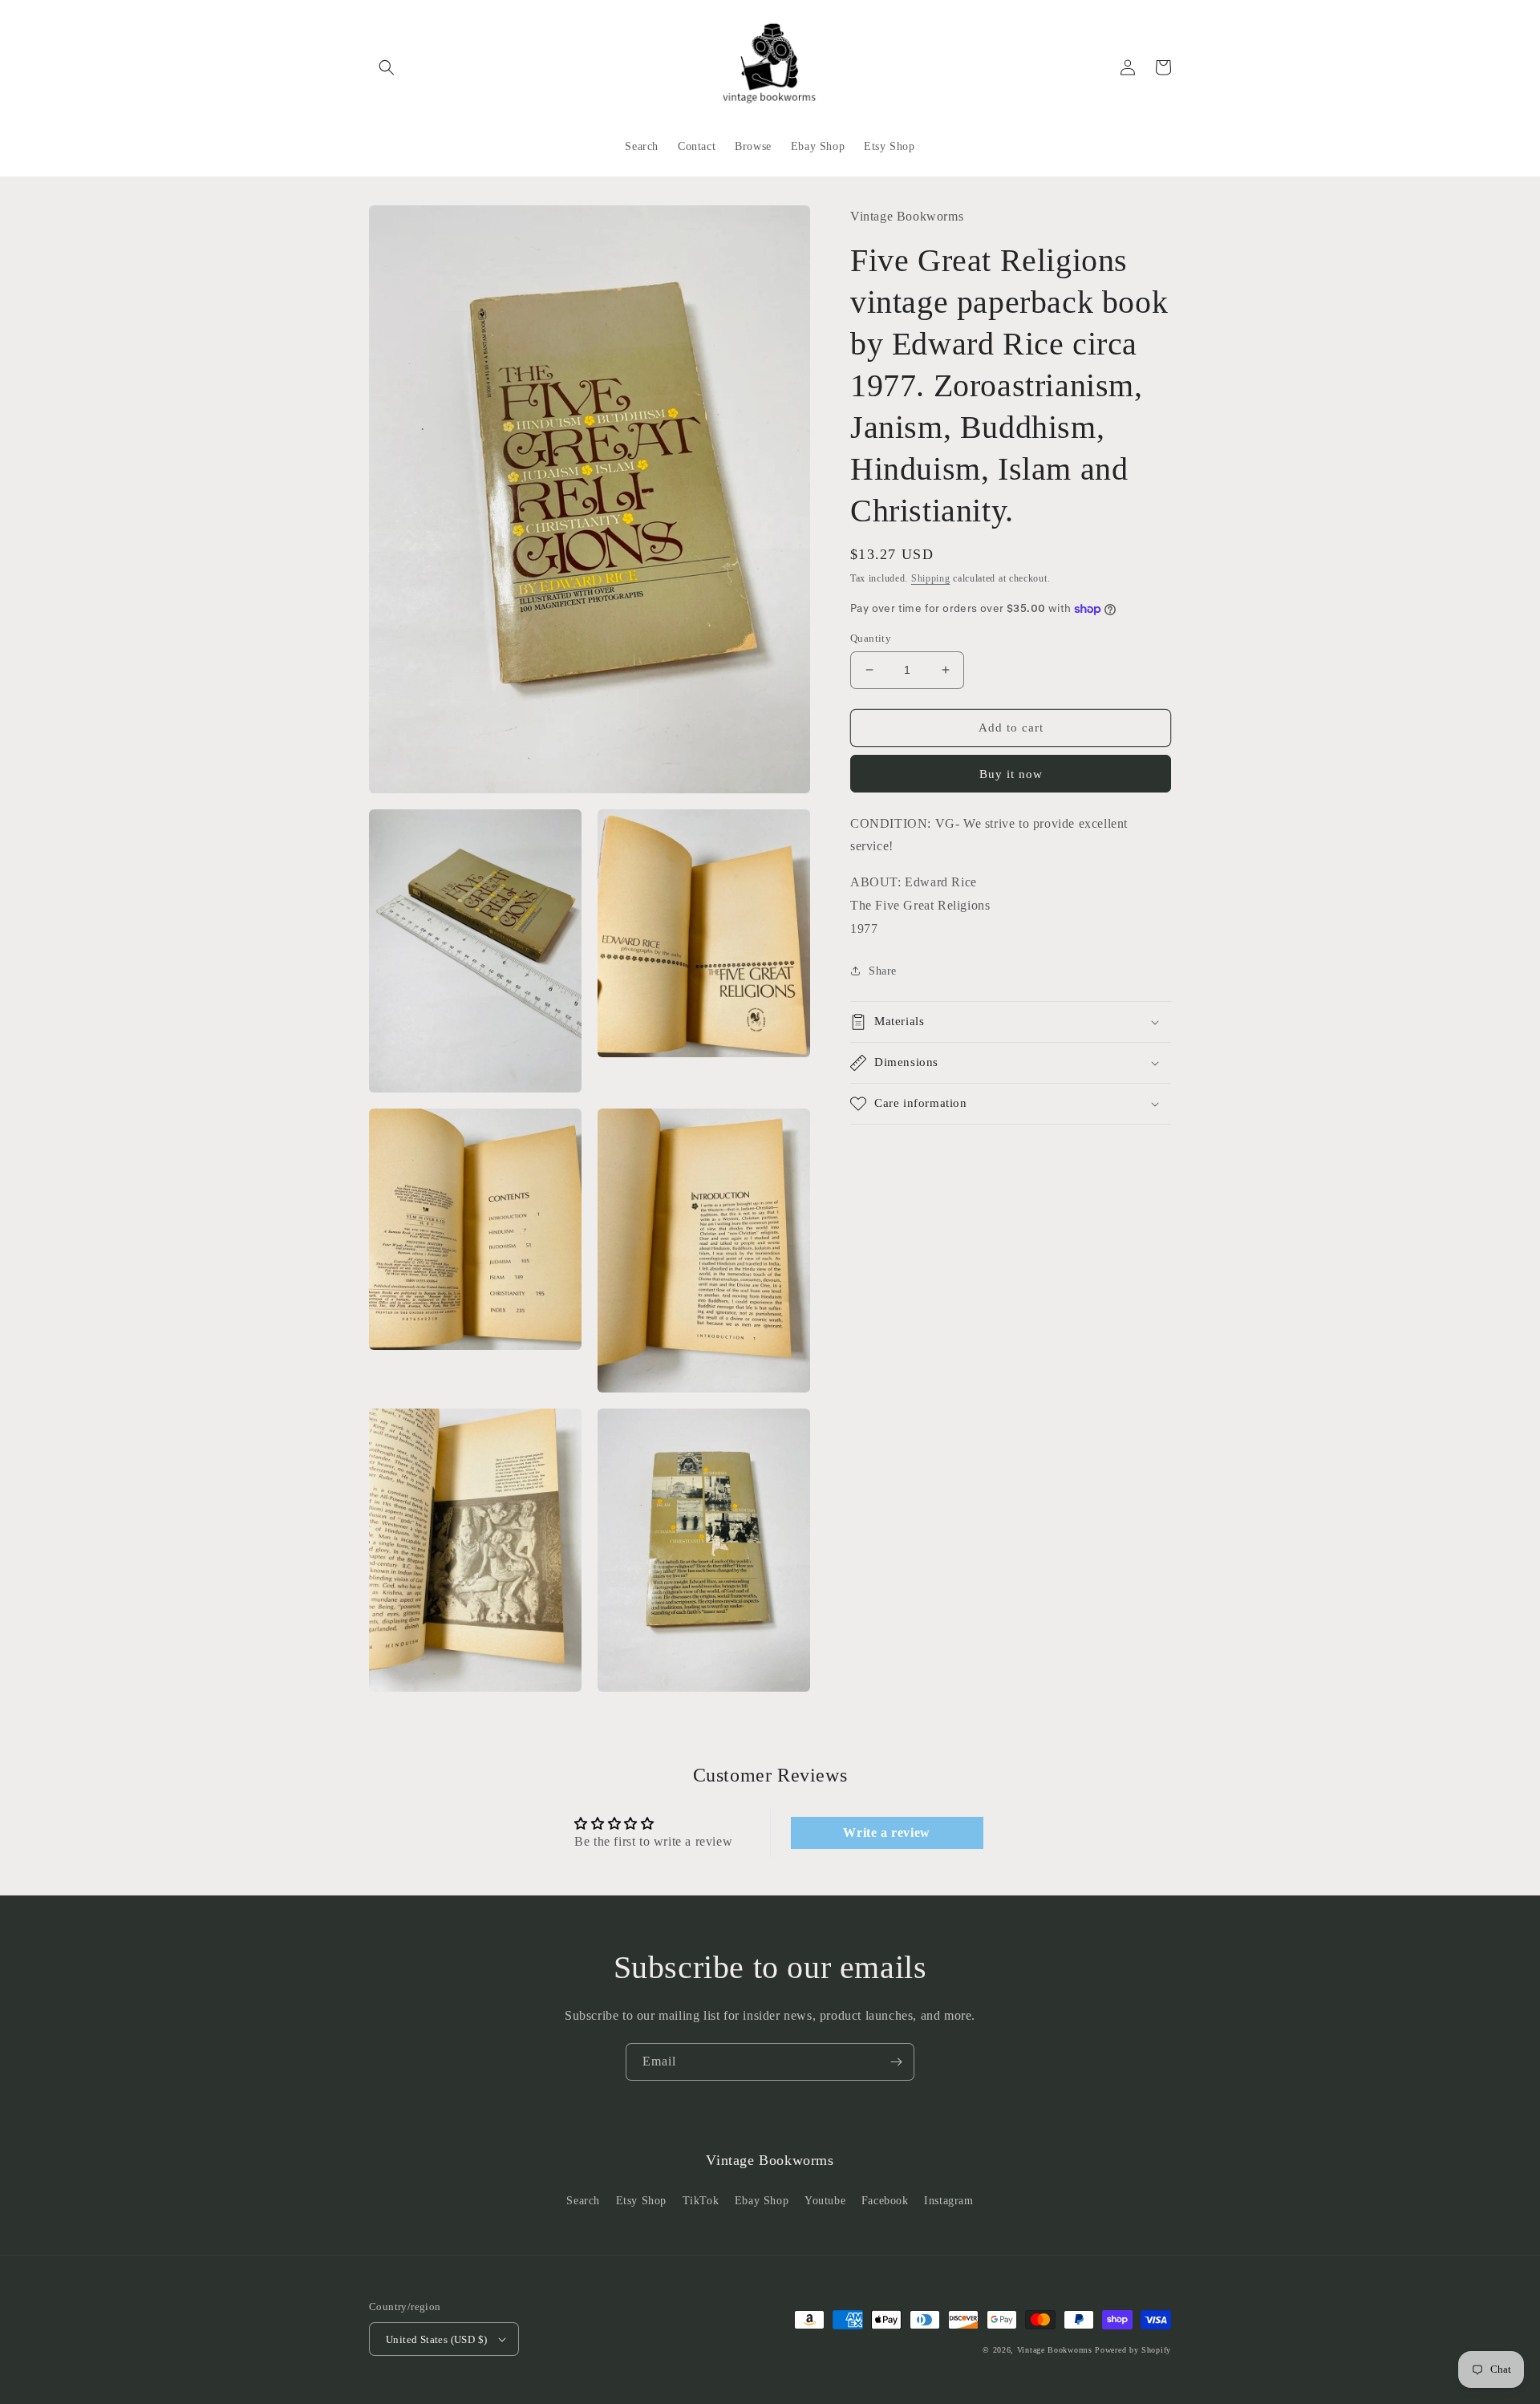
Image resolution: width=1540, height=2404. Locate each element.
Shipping (931, 578)
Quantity (871, 638)
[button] (387, 67)
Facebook (885, 2201)
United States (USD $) (436, 2339)
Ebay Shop (762, 2201)
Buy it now (1011, 774)
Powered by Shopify (1133, 2350)
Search (583, 2201)
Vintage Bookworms (1055, 2350)
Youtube (825, 2201)
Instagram (948, 2201)
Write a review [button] (886, 1832)
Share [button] (883, 971)
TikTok (701, 2201)
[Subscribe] (896, 2062)
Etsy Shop (641, 2201)
